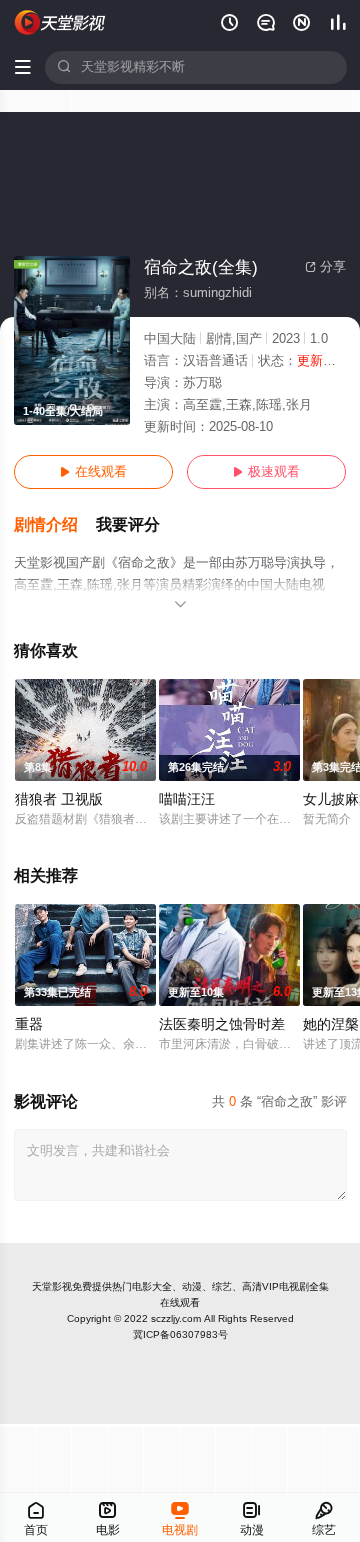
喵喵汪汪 (187, 799)
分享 (325, 267)
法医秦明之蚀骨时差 (222, 1024)
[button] (55, 525)
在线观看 (93, 472)
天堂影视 (52, 1286)
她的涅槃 (331, 1024)
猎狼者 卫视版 (59, 799)
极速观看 (266, 472)
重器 (29, 1024)
